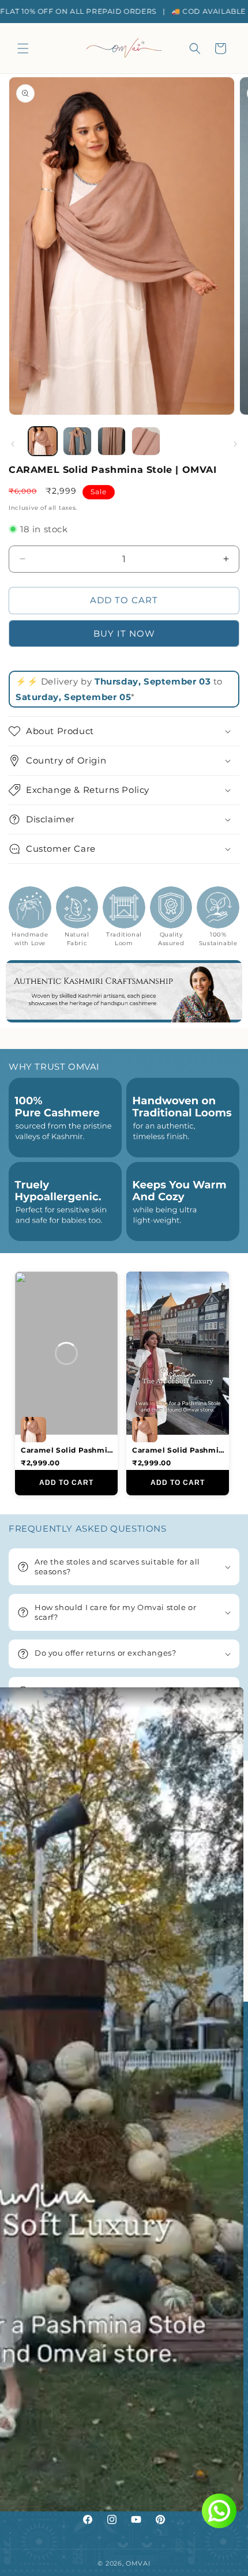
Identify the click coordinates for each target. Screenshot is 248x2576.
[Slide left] (13, 444)
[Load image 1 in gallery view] (43, 441)
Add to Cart (66, 1483)
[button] (23, 48)
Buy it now (124, 633)
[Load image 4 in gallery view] (146, 441)
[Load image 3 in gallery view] (112, 441)
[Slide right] (235, 444)
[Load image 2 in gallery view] (77, 441)
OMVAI (138, 2563)
